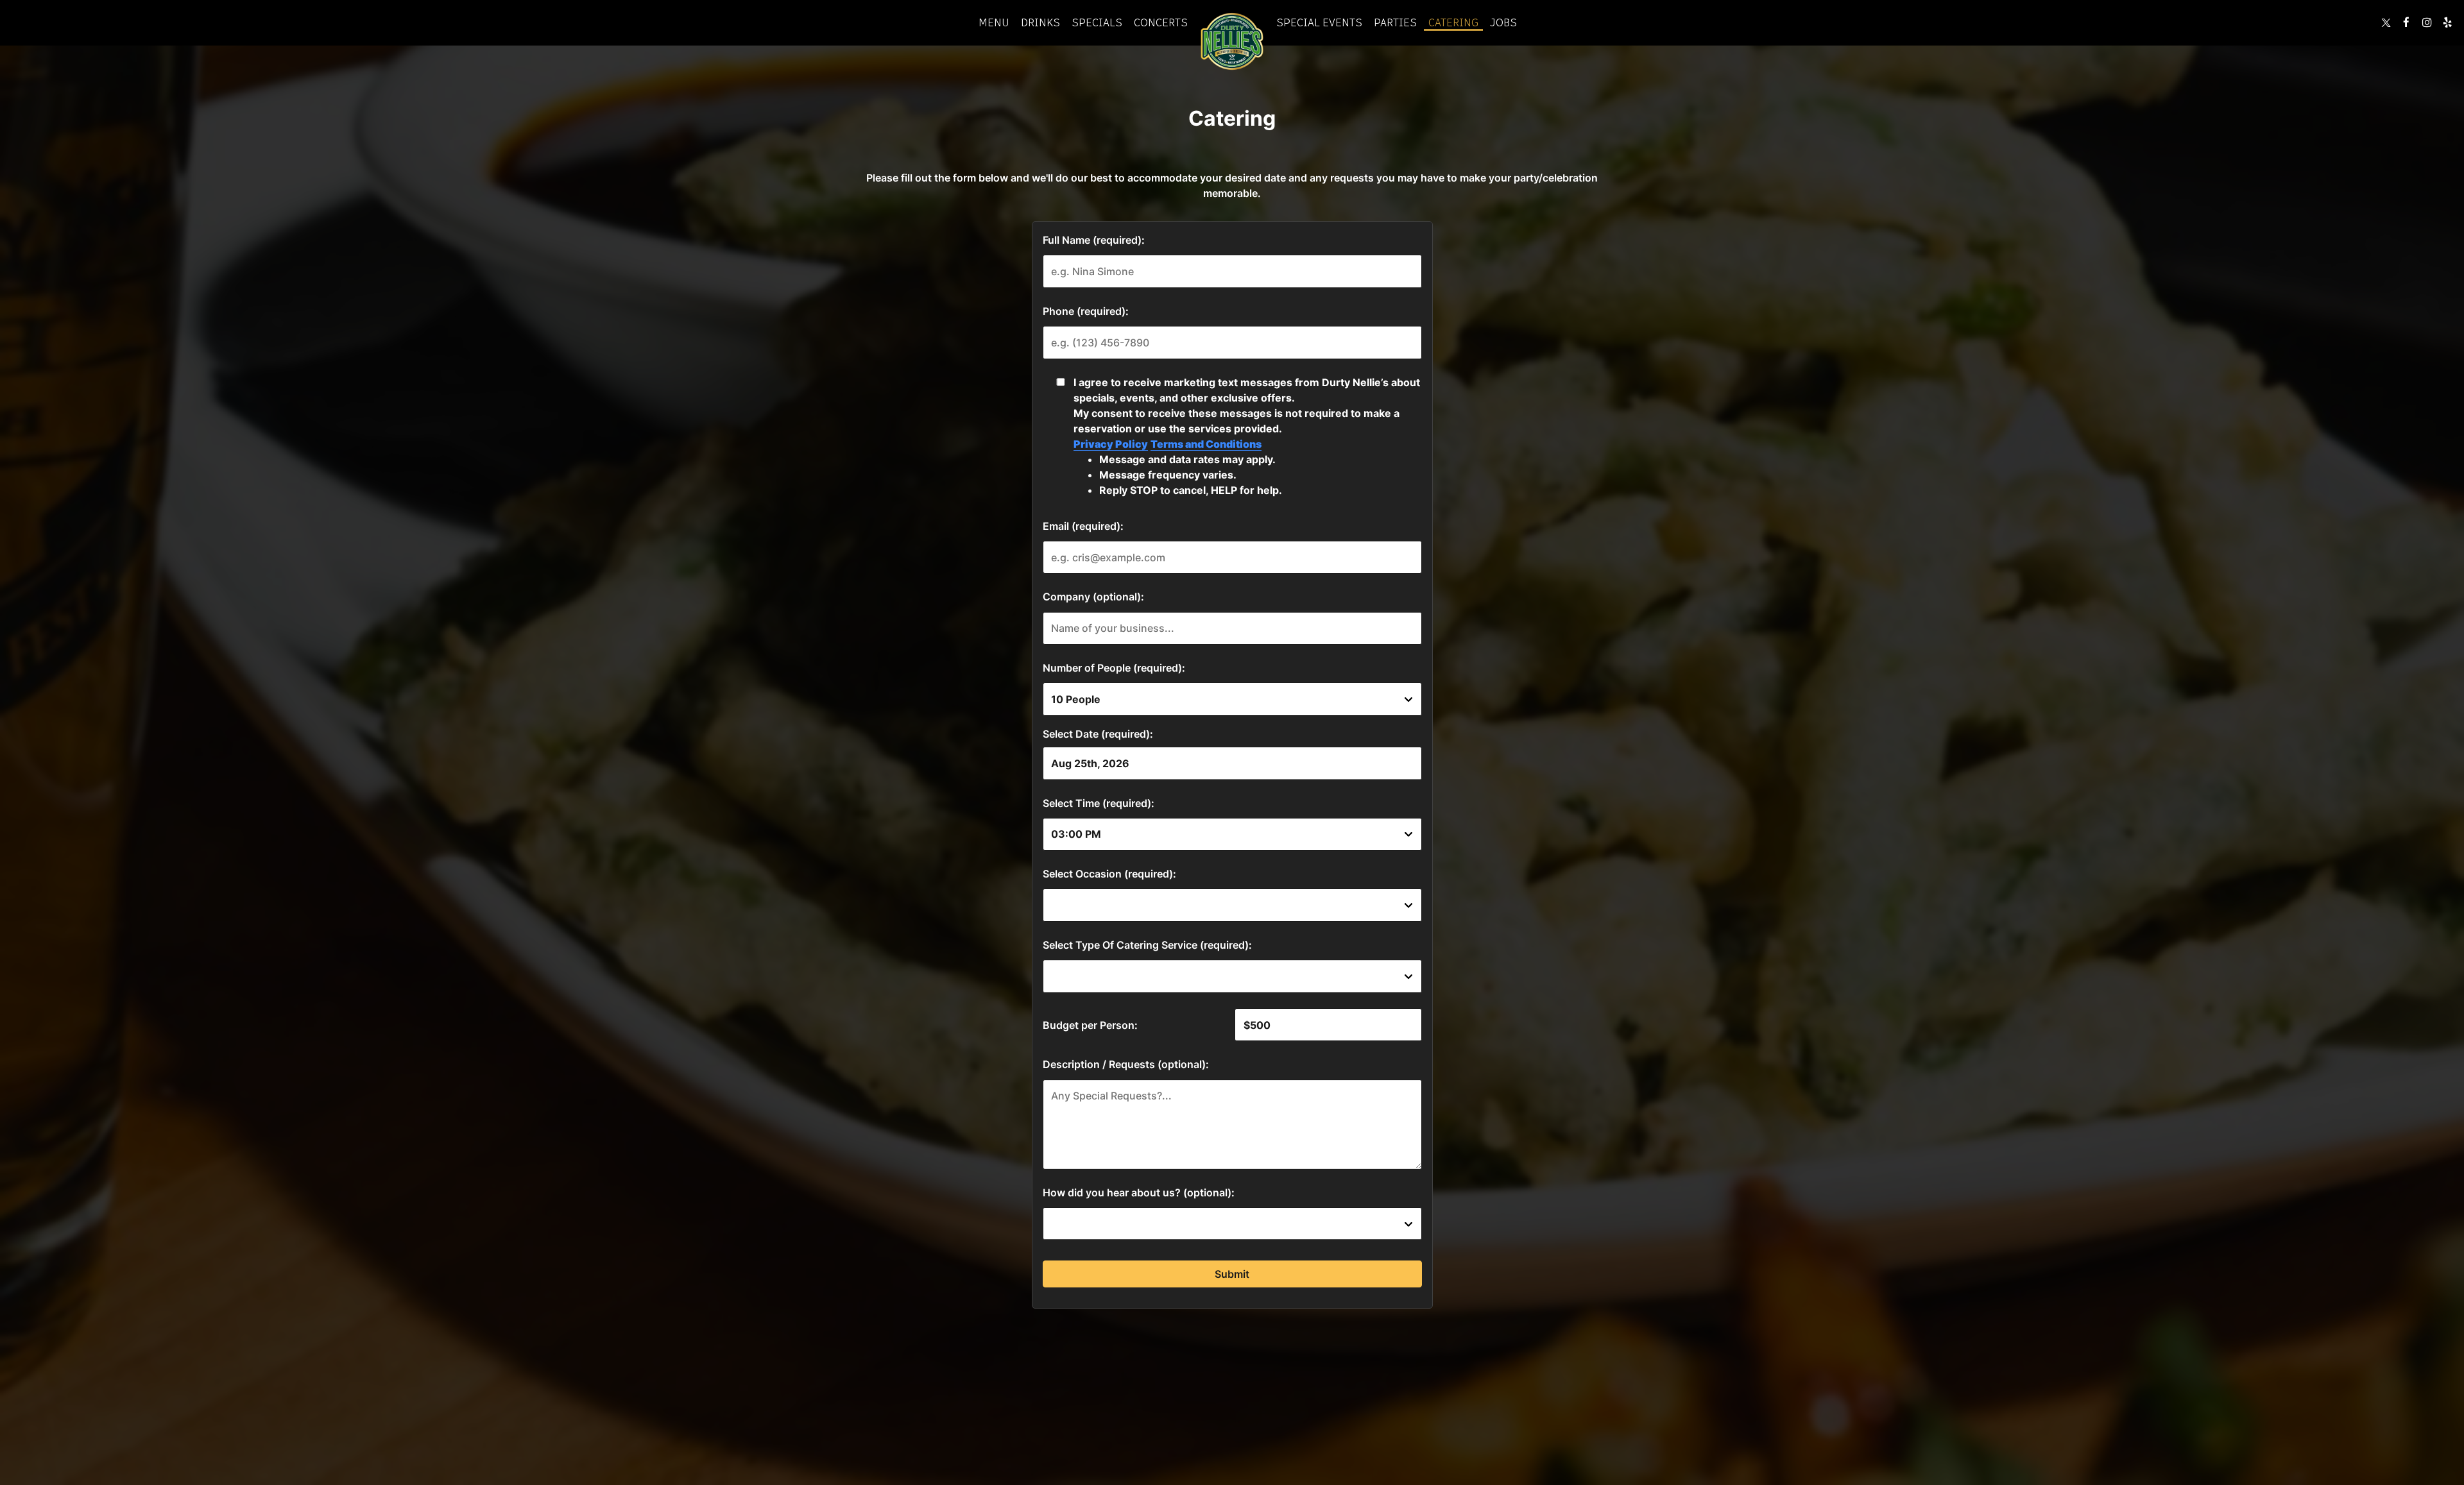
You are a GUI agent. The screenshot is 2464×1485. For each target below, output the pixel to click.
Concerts (1161, 22)
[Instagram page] (2427, 22)
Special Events (1319, 22)
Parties (1395, 22)
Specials (1097, 22)
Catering (1453, 22)
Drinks (1040, 22)
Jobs (1503, 22)
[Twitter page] (2386, 22)
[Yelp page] (2447, 22)
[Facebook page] (2406, 22)
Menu (994, 22)
